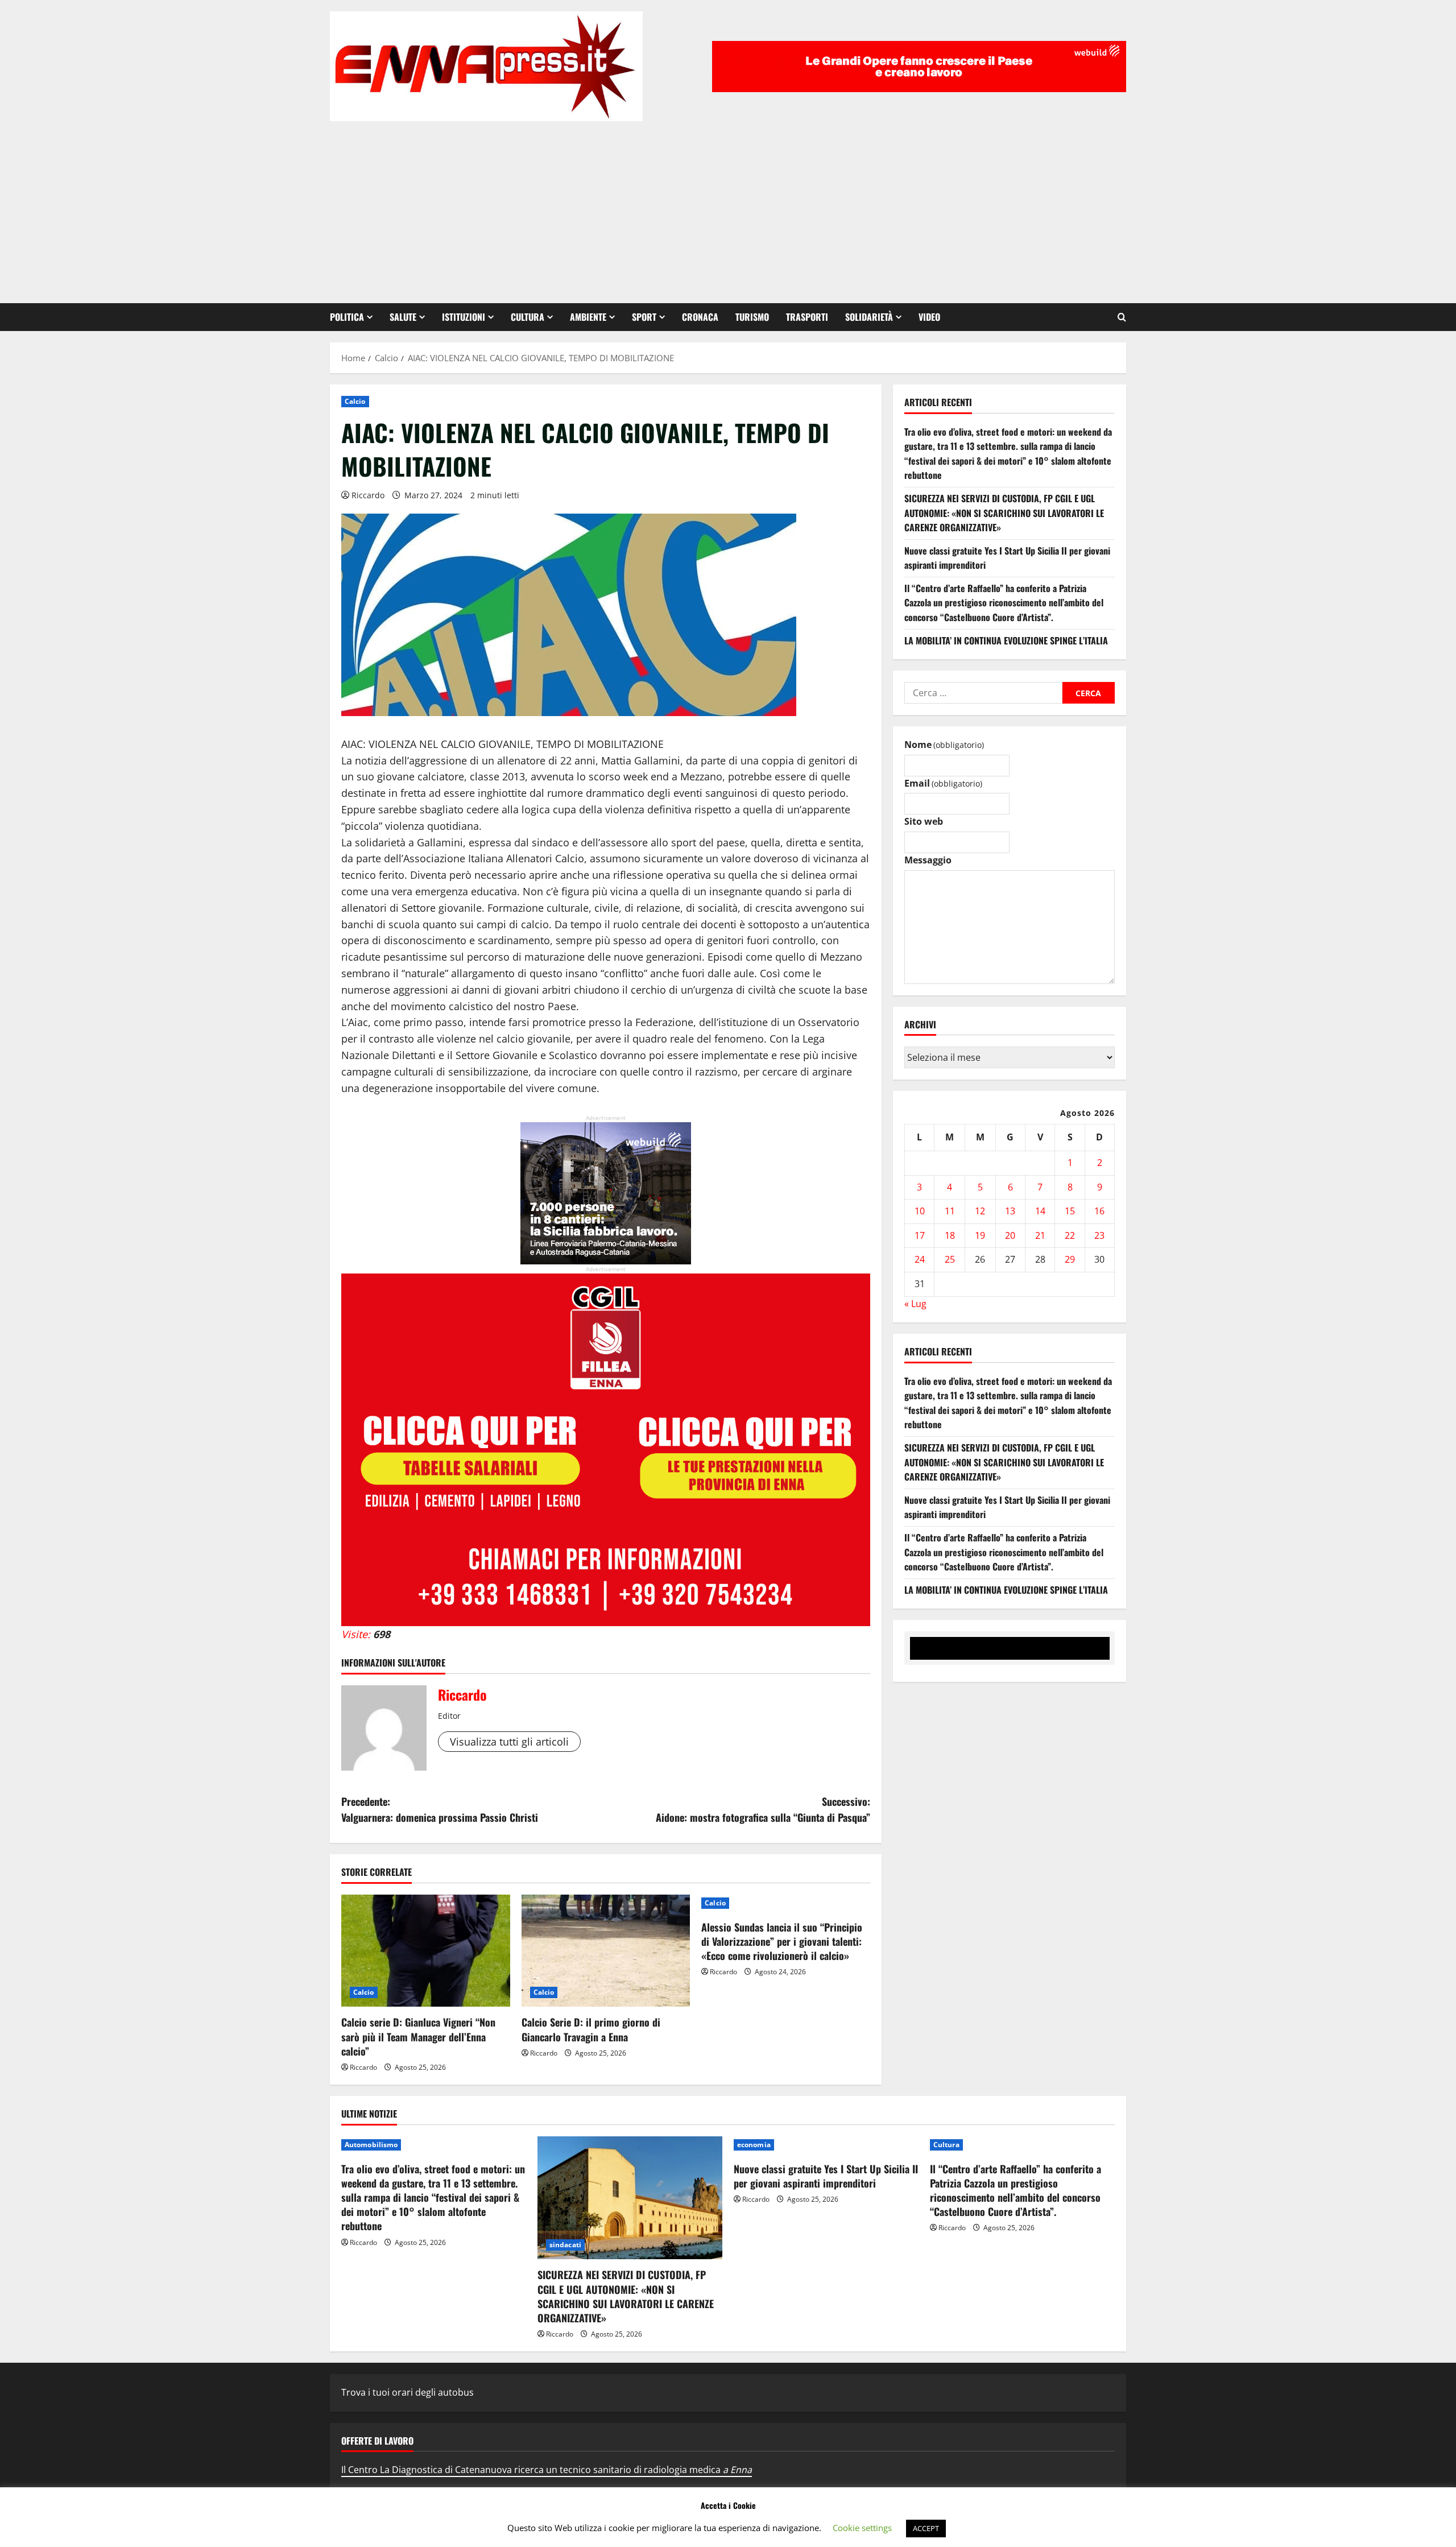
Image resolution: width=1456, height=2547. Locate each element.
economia (754, 2145)
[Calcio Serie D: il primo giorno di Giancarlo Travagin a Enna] (606, 1951)
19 (980, 1235)
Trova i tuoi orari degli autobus (408, 2392)
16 (1099, 1211)
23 (1099, 1235)
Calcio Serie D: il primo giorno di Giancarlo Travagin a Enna (591, 2029)
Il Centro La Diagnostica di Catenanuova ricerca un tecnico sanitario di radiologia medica (547, 2470)
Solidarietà (869, 317)
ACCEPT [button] (926, 2528)
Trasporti (807, 317)
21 (1040, 1235)
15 (1070, 1211)
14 (1040, 1211)
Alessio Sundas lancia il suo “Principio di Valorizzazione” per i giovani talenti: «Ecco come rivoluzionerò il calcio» (782, 1941)
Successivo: (763, 1810)
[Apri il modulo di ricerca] (1122, 317)
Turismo (752, 317)
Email (943, 783)
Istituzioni (464, 317)
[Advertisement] (728, 206)
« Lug (915, 1304)
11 (950, 1211)
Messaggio (928, 860)
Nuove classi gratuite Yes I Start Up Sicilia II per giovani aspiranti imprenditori (826, 2176)
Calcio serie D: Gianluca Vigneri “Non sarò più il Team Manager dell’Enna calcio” (418, 2036)
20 (1010, 1235)
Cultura (528, 317)
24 (920, 1260)
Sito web (924, 822)
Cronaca (700, 317)
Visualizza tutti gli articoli (509, 1742)
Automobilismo (371, 2145)
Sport (644, 317)
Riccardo (368, 495)
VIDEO (929, 317)
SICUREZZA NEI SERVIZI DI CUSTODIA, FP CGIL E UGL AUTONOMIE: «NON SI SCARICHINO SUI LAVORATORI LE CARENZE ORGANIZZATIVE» (1004, 513)
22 (1070, 1235)
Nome (944, 745)
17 (920, 1235)
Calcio (355, 401)
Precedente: (440, 1810)
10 (920, 1211)
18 (950, 1235)
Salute (403, 317)
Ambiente (588, 317)
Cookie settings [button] (862, 2528)
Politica (347, 317)
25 (950, 1260)
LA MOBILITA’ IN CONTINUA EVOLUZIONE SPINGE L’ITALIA (1006, 640)
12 (980, 1211)
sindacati (565, 2245)
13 (1010, 1211)
